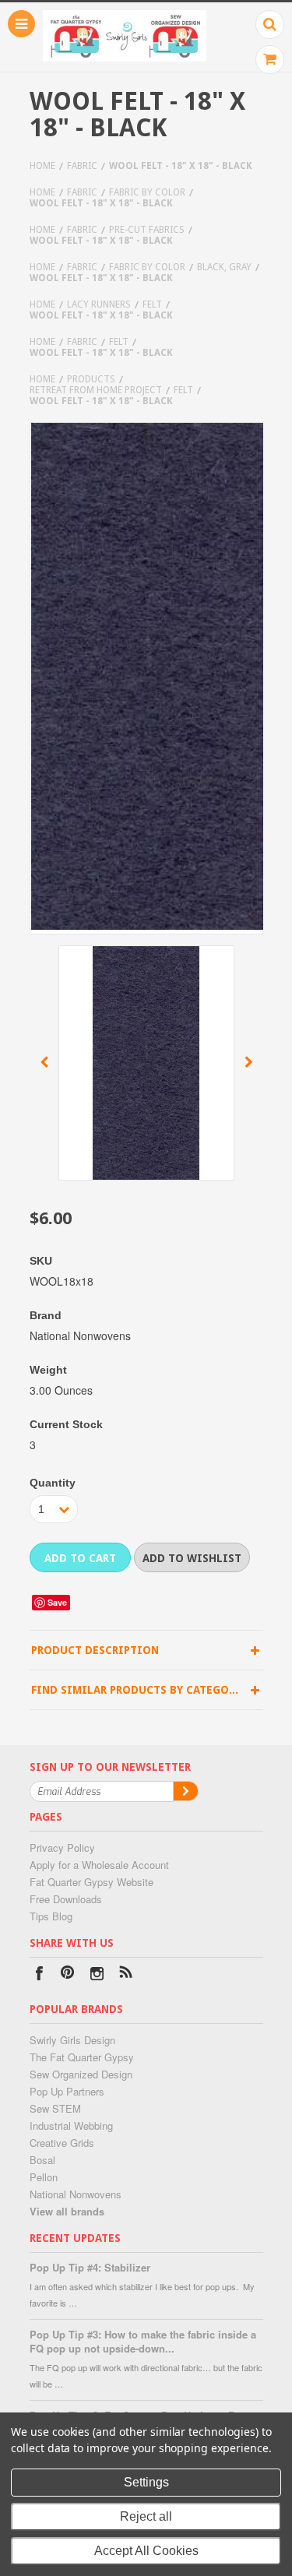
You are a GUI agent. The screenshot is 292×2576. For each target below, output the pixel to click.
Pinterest (68, 1975)
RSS (126, 1975)
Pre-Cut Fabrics (147, 230)
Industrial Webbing (71, 2126)
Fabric (82, 166)
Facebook (39, 1975)
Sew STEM (55, 2108)
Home (42, 166)
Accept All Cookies (146, 2551)
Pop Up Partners (67, 2091)
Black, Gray (224, 267)
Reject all (146, 2516)
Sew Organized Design (81, 2074)
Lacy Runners (99, 304)
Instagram (97, 1975)
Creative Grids (62, 2143)
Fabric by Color (147, 192)
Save (57, 1602)
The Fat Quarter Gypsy (82, 2057)
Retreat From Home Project (96, 390)
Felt (152, 304)
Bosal (42, 2160)
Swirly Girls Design (72, 2040)
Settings (146, 2482)
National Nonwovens (76, 2194)
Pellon (44, 2177)
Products (91, 379)
